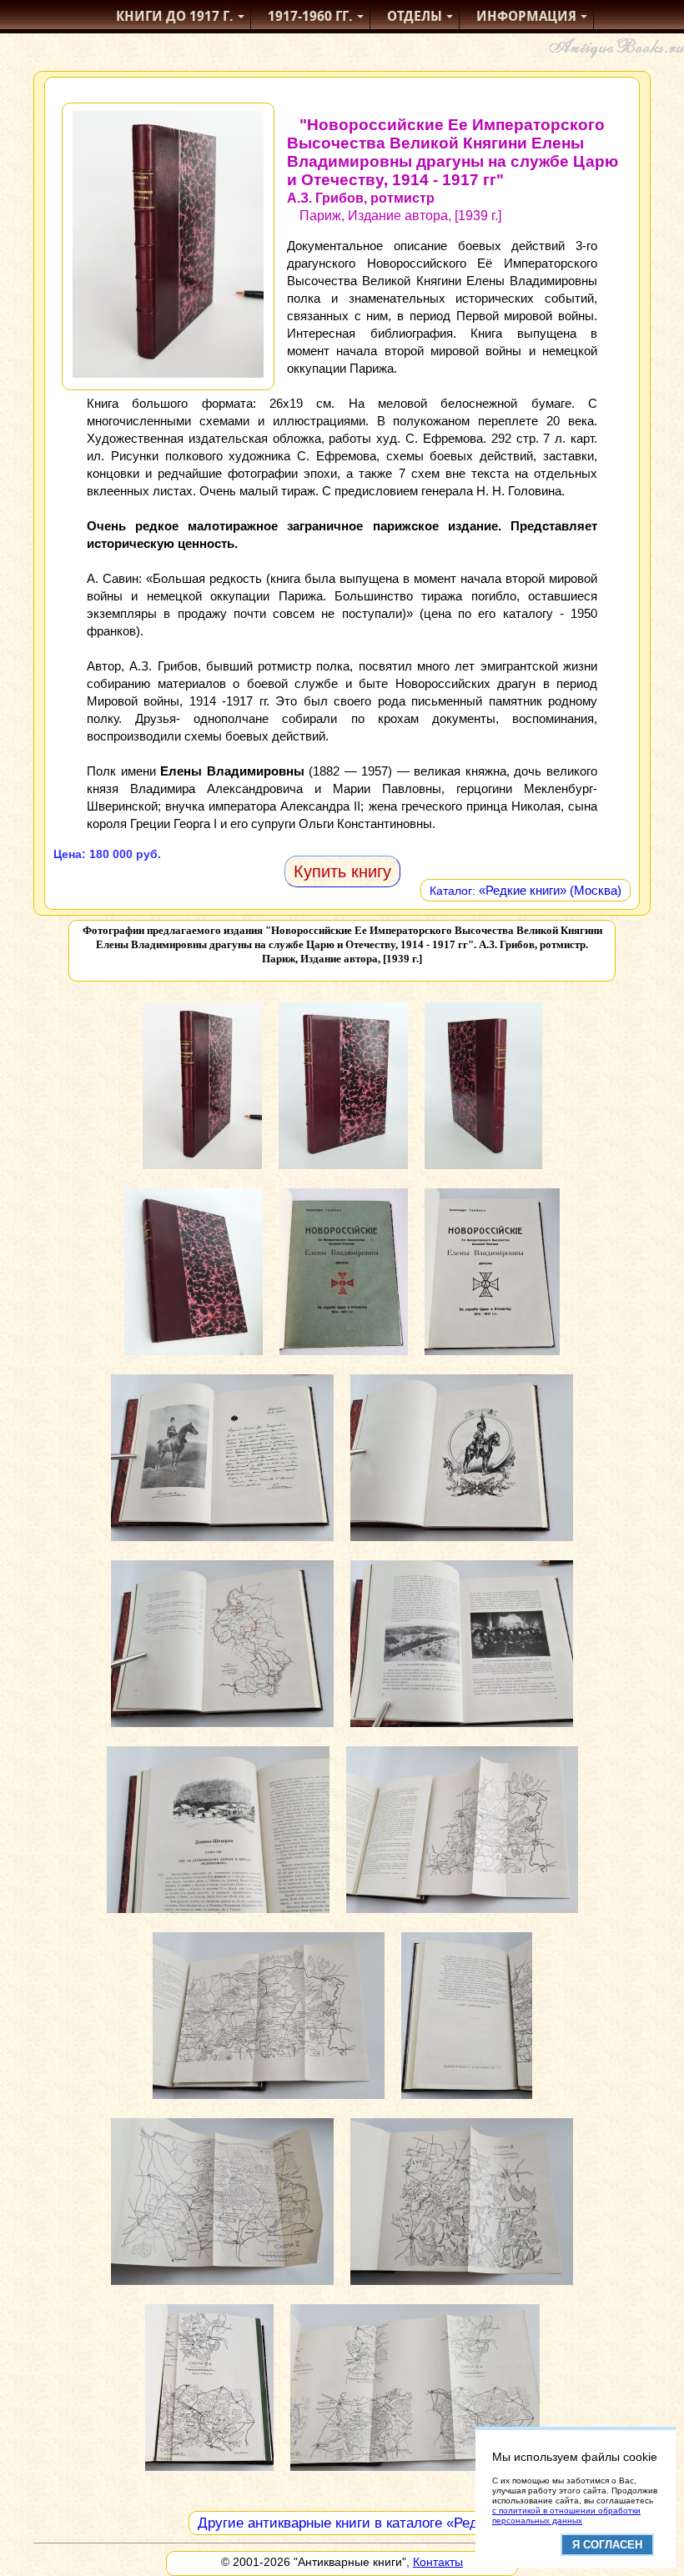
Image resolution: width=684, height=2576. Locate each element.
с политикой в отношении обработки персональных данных (566, 2516)
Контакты (438, 2562)
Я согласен (607, 2545)
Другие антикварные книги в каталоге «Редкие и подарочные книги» (420, 2523)
